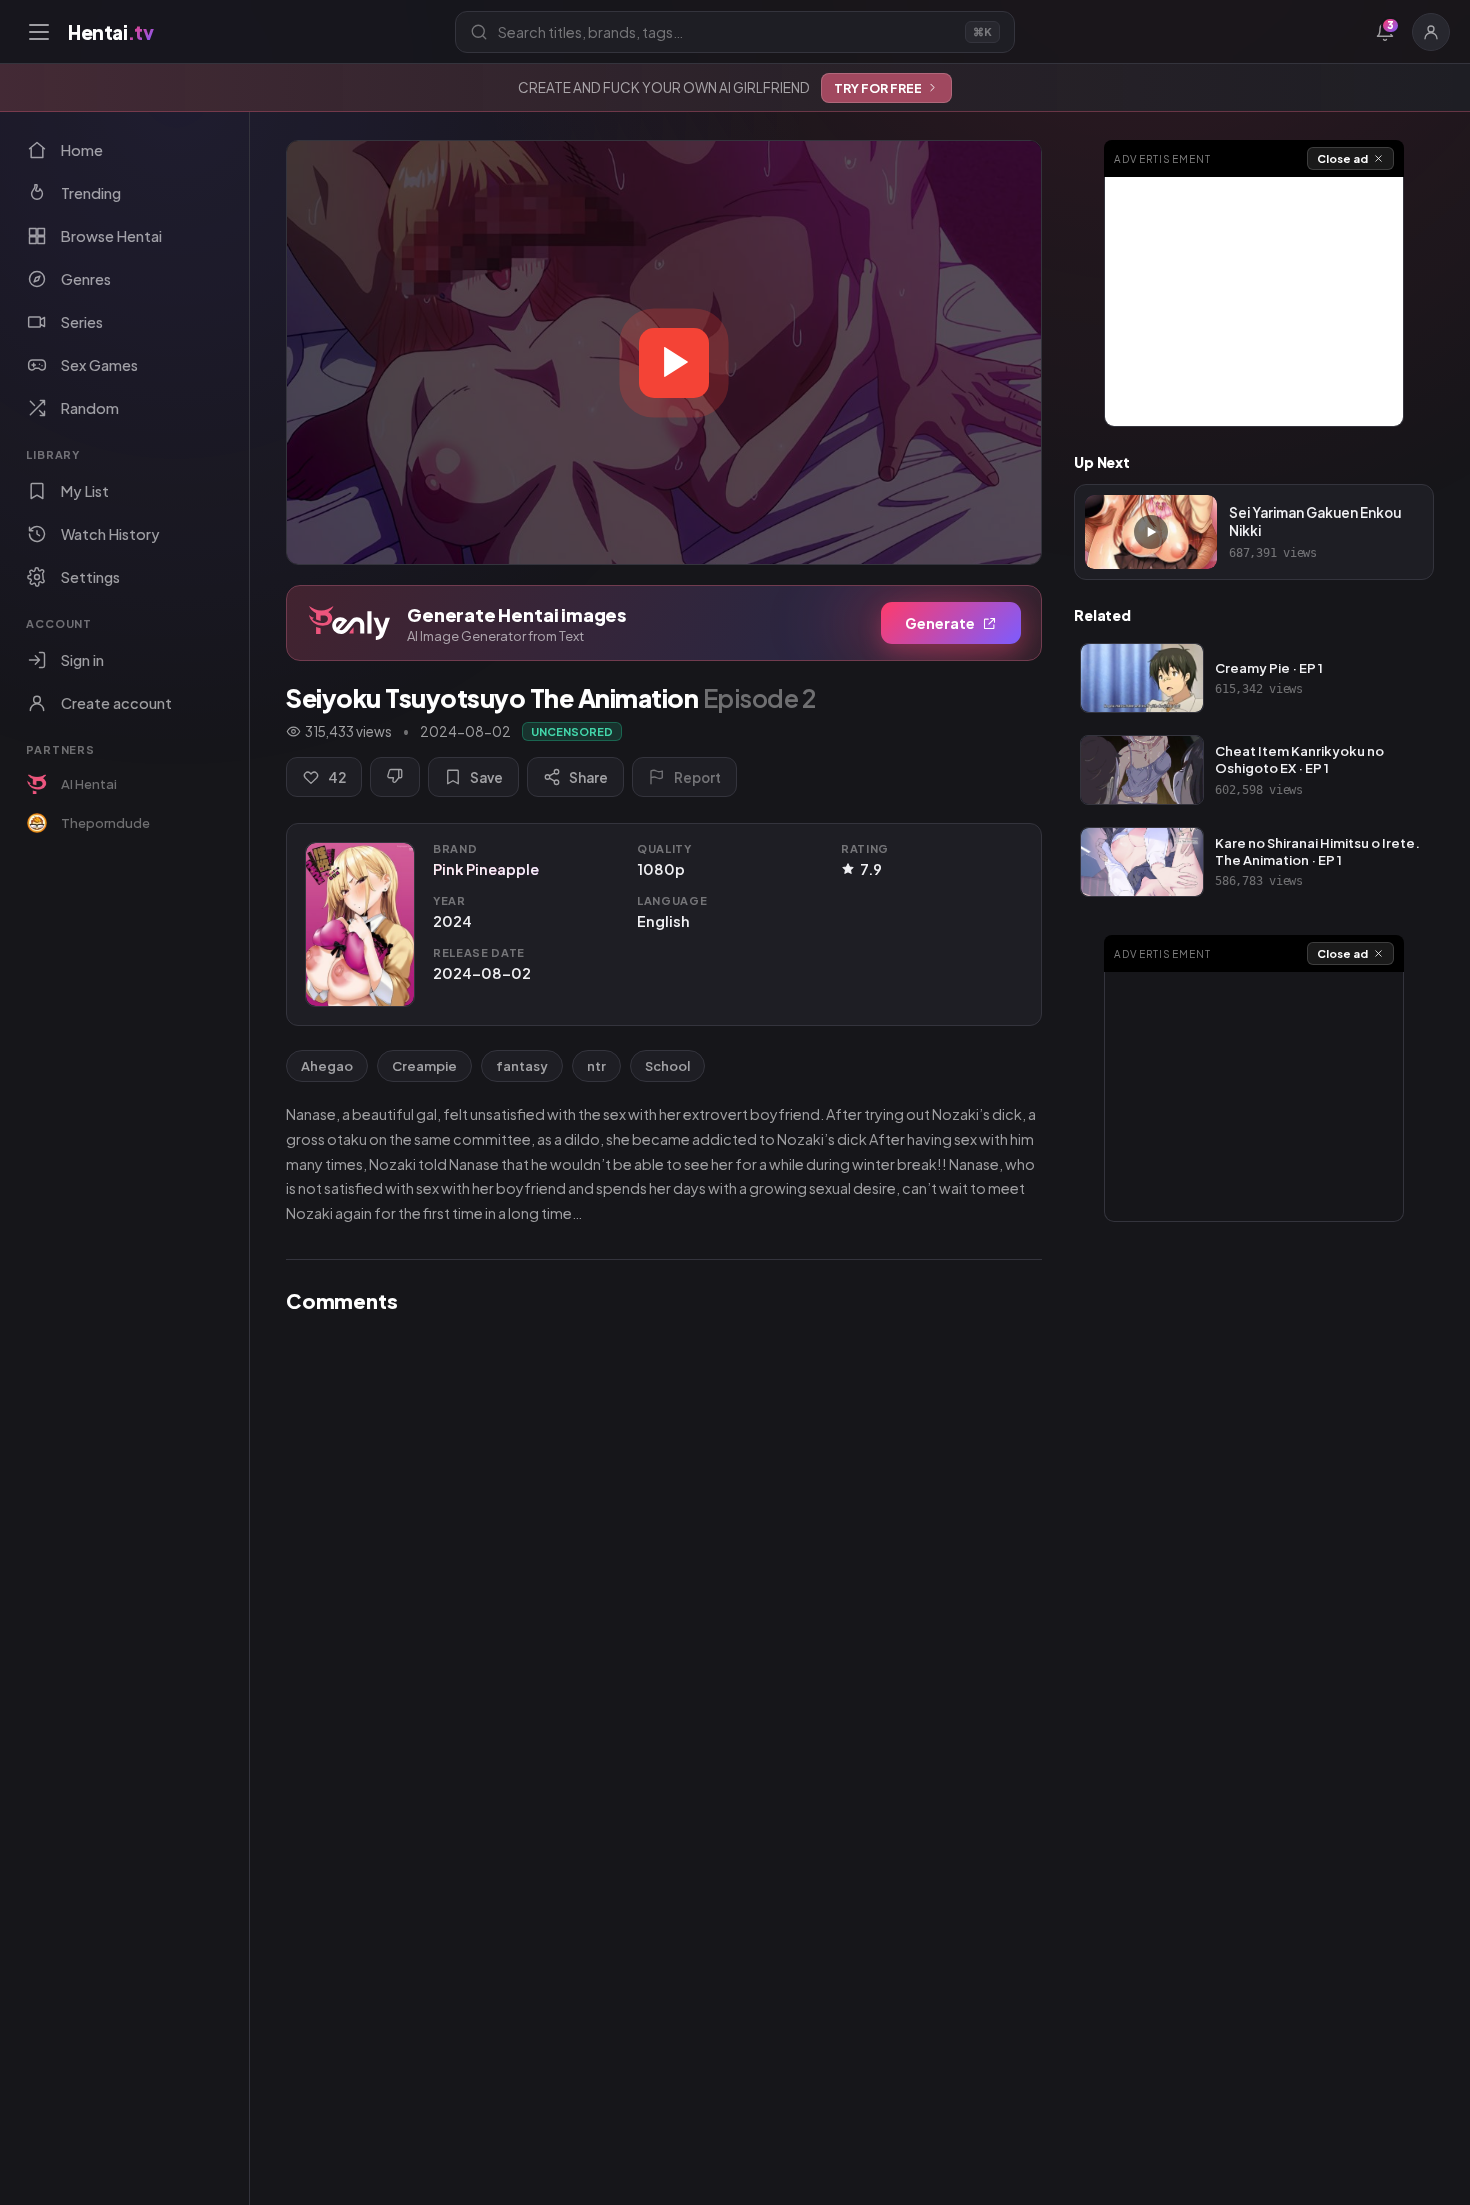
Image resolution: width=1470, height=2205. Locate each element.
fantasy (522, 1066)
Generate (940, 623)
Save (486, 777)
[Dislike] (395, 777)
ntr (596, 1066)
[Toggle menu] (39, 32)
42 (337, 777)
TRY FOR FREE (878, 88)
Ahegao (327, 1066)
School (667, 1066)
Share (588, 777)
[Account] (1431, 32)
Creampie (424, 1066)
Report (697, 777)
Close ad (1342, 158)
